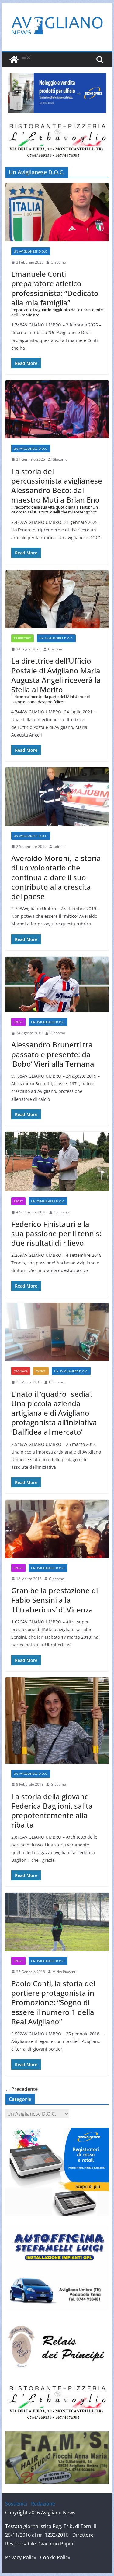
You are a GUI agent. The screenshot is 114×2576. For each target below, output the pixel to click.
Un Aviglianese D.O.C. (31, 251)
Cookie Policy (55, 2557)
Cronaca (21, 1371)
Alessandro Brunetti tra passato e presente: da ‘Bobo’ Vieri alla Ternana (53, 1054)
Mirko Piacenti (64, 1972)
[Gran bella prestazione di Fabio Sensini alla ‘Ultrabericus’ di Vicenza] (57, 1529)
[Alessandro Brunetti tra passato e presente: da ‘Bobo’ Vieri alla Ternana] (57, 984)
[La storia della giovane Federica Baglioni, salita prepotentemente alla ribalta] (57, 1720)
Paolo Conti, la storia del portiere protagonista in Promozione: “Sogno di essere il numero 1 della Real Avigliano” (53, 2002)
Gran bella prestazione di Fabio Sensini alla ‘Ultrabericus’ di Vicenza (55, 1600)
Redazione (43, 2504)
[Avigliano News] (14, 60)
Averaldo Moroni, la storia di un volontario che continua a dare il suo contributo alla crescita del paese (56, 877)
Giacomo (58, 262)
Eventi (41, 1371)
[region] (57, 93)
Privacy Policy (21, 2557)
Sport (18, 1022)
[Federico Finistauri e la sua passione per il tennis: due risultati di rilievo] (57, 1161)
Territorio (22, 638)
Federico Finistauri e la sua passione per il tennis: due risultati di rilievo (56, 1233)
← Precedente (21, 2089)
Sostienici (16, 2504)
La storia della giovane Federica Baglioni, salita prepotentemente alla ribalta (52, 1811)
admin (59, 847)
